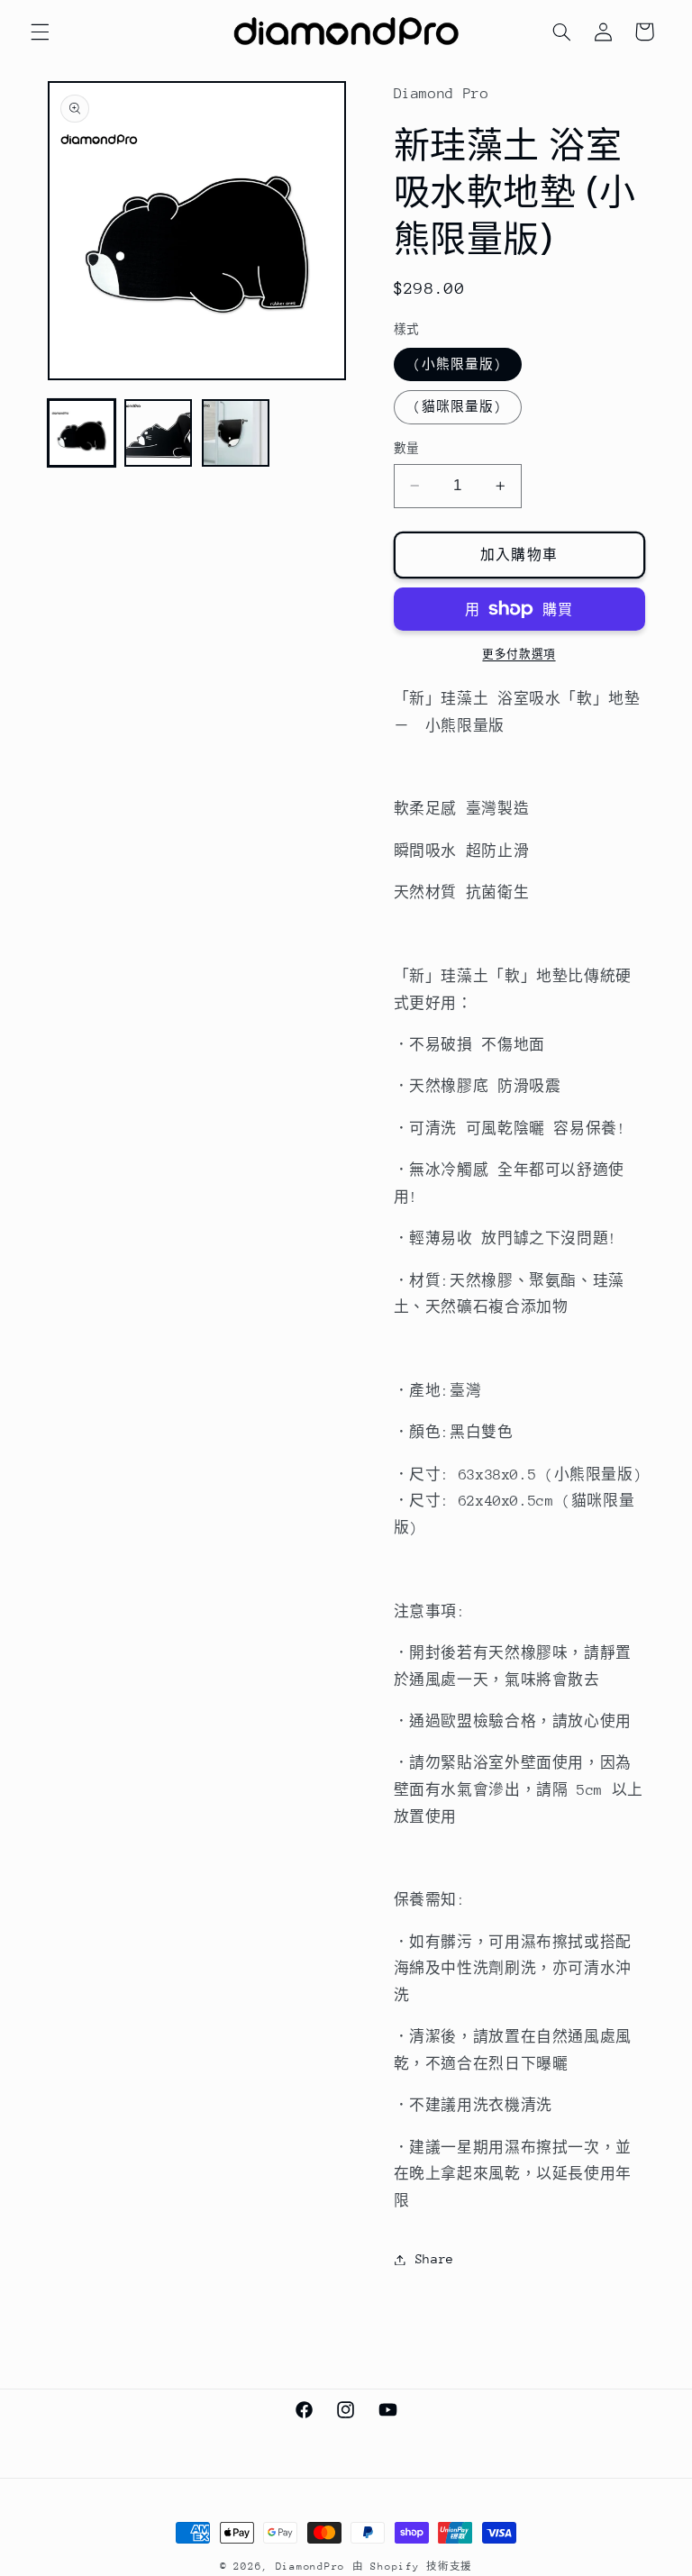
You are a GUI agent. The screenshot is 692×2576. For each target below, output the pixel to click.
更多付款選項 (519, 654)
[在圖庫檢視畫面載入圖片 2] (158, 433)
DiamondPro (310, 2567)
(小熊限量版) (458, 364)
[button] (40, 32)
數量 (407, 448)
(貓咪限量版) (458, 406)
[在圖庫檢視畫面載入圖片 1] (82, 433)
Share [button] (435, 2259)
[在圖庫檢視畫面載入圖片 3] (236, 433)
